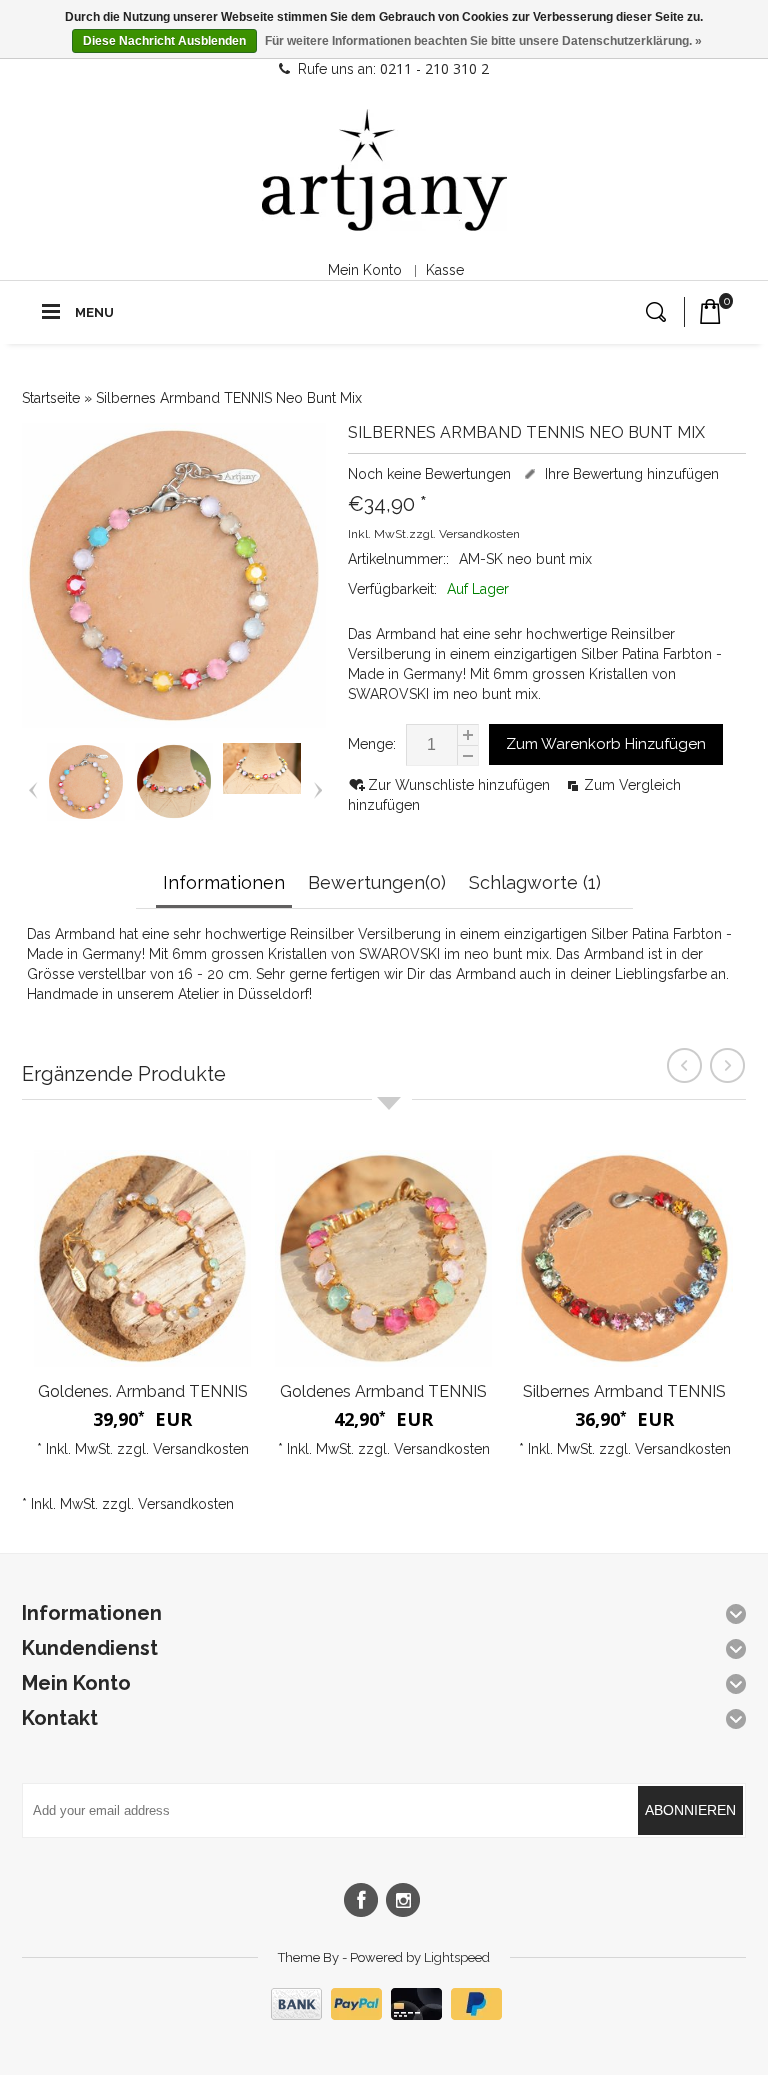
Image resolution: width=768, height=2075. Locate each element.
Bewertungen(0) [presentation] (377, 882)
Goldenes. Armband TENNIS (143, 1391)
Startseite (51, 398)
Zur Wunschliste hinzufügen (461, 785)
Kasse (445, 270)
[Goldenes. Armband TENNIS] (142, 1258)
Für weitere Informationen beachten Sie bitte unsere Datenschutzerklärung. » (483, 41)
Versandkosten (479, 534)
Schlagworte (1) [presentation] (535, 882)
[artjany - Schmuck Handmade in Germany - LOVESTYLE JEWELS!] (384, 170)
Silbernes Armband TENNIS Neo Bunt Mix (229, 398)
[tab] (226, 884)
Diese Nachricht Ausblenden (164, 41)
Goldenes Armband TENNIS (383, 1391)
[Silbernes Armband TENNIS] (624, 1258)
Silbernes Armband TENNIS (624, 1391)
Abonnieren (690, 1810)
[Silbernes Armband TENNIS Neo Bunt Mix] (86, 816)
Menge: (372, 744)
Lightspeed (457, 1957)
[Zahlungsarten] (384, 2015)
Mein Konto (365, 270)
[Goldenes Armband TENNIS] (383, 1258)
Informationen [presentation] (224, 882)
